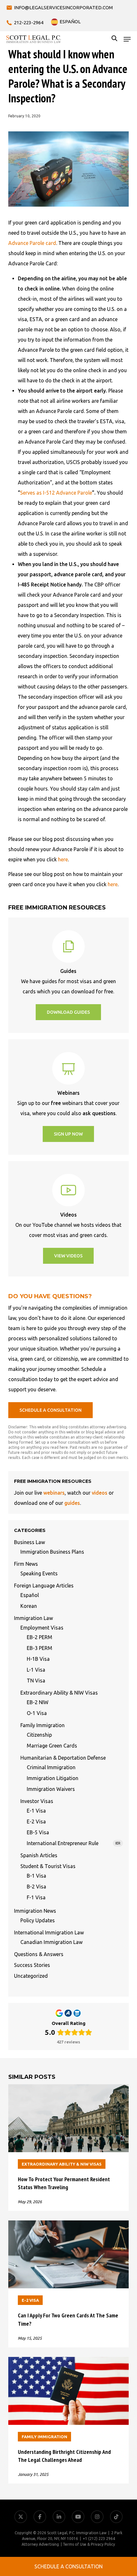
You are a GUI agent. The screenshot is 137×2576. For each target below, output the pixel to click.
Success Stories (32, 1965)
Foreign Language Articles (44, 1586)
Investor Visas (37, 1801)
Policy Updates (38, 1920)
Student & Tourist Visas (48, 1866)
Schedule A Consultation (68, 2566)
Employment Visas (42, 1628)
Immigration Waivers (51, 1789)
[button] (127, 39)
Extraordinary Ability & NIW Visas (59, 1693)
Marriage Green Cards (52, 1746)
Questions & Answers (39, 1954)
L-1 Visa (36, 1670)
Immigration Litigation (53, 1778)
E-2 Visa (36, 1822)
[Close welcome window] (105, 2547)
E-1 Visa (36, 1811)
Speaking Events (39, 1573)
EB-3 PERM (40, 1648)
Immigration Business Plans (52, 1552)
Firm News (26, 1564)
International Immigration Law (49, 1932)
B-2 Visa (36, 1887)
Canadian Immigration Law (51, 1942)
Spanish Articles (39, 1855)
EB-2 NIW (38, 1702)
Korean (29, 1606)
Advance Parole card (32, 243)
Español (30, 1595)
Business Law (29, 1542)
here (63, 859)
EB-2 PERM (40, 1637)
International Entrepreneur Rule (74, 1843)
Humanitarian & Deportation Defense (63, 1758)
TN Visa (36, 1681)
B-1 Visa (36, 1876)
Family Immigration (43, 1725)
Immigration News (35, 1911)
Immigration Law (33, 1618)
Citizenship (39, 1735)
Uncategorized (31, 1976)
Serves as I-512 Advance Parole (56, 493)
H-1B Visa (38, 1659)
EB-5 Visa (38, 1832)
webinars (54, 1493)
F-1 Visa (36, 1897)
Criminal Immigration (51, 1767)
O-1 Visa (37, 1713)
